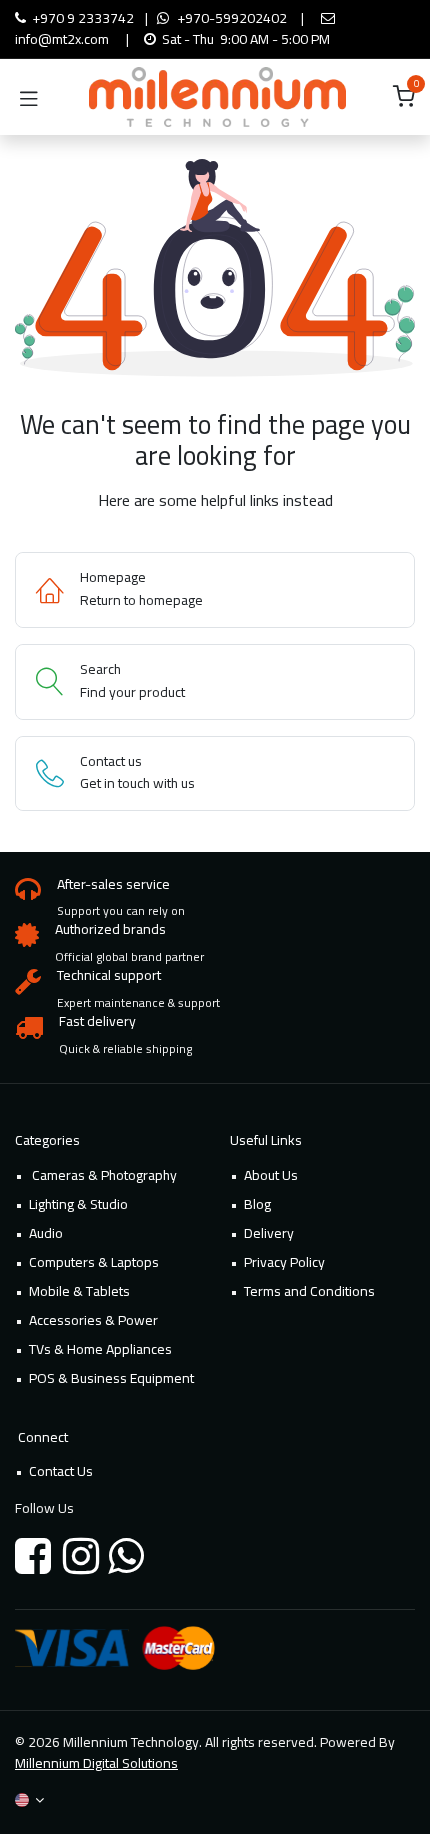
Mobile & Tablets (79, 1291)
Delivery (269, 1233)
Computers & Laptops (94, 1262)
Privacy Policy (284, 1262)
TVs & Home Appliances (100, 1349)
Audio (46, 1233)
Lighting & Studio (78, 1204)
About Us (271, 1175)
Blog (257, 1204)
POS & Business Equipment (111, 1378)
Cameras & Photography (103, 1175)
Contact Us (61, 1471)
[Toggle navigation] (29, 97)
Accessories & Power (93, 1320)
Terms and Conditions (309, 1291)
